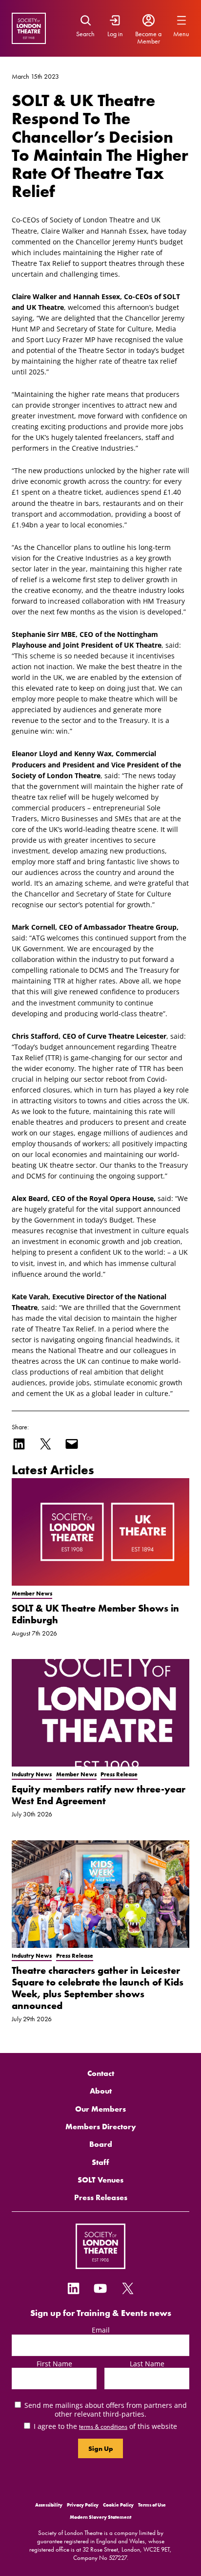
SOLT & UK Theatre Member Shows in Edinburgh (95, 1614)
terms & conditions (103, 2426)
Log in (115, 34)
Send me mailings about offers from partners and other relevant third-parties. (106, 2409)
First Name (54, 2364)
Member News (32, 1594)
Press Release (119, 1774)
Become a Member (148, 37)
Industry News (32, 1774)
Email (101, 2330)
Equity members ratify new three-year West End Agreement (99, 1795)
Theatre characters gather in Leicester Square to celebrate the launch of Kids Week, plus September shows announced (98, 1988)
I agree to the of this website (105, 2426)
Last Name (147, 2364)
